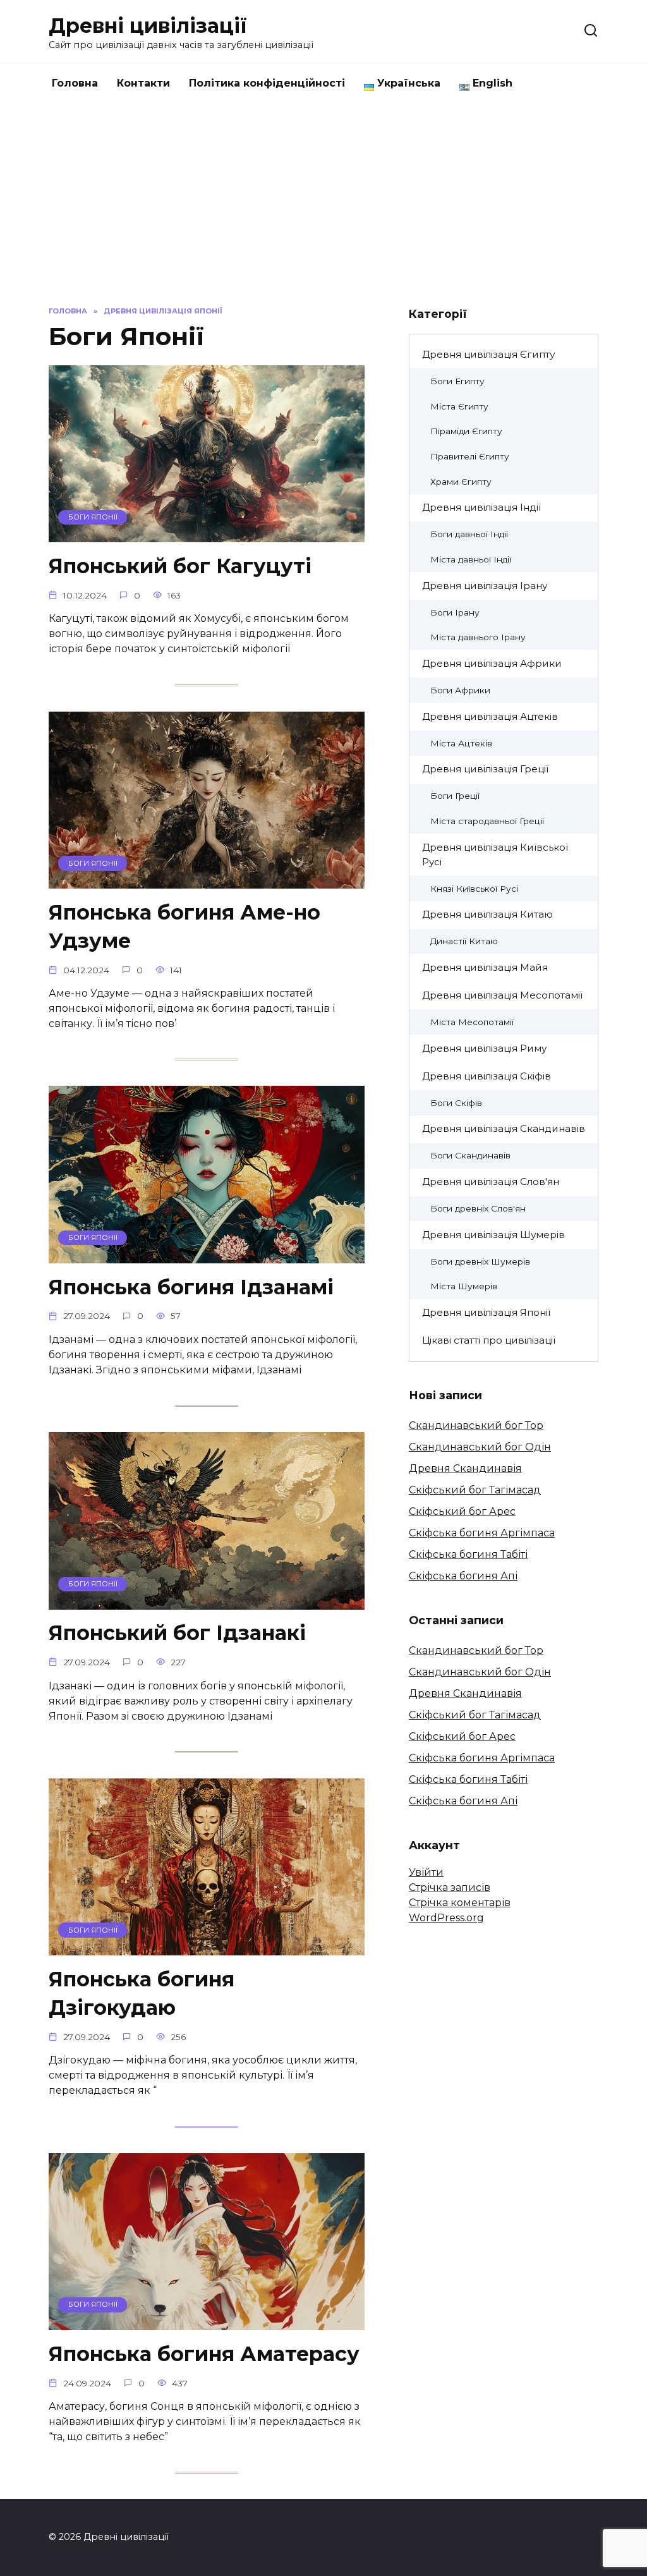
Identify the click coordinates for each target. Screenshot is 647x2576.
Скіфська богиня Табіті (468, 1554)
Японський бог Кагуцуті (180, 566)
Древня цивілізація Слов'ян (491, 1182)
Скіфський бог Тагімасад (475, 1490)
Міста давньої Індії (471, 559)
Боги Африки (460, 690)
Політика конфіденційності (267, 83)
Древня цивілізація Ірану (485, 586)
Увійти (426, 1872)
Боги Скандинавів (470, 1155)
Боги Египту (457, 381)
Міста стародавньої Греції (487, 821)
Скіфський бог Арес (462, 1511)
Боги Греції (455, 796)
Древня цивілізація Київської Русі (495, 854)
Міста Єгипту (459, 406)
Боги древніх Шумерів (480, 1261)
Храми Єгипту (461, 482)
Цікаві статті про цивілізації (489, 1340)
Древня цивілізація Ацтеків (490, 716)
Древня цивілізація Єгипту (488, 354)
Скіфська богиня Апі (463, 1576)
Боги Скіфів (456, 1103)
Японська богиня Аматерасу (204, 2354)
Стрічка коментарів (460, 1903)
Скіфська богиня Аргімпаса (482, 1533)
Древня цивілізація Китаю (487, 914)
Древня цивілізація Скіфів (487, 1076)
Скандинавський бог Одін (480, 1447)
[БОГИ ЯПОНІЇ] (207, 534)
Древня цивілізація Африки (492, 663)
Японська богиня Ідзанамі (191, 1287)
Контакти (143, 83)
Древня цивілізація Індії (481, 507)
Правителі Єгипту (470, 456)
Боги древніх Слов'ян (478, 1208)
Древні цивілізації (148, 26)
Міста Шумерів (464, 1286)
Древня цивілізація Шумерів (493, 1235)
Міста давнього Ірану (478, 637)
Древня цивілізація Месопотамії (502, 995)
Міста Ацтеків (461, 743)
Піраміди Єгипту (466, 431)
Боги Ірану (455, 612)
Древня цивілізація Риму (484, 1048)
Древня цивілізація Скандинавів (504, 1128)
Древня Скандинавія (465, 1468)
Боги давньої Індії (469, 534)
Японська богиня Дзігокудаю (142, 1993)
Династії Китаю (464, 941)
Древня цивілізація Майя (485, 967)
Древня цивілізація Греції (485, 769)
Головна (75, 83)
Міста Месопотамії (472, 1022)
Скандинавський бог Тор (476, 1425)
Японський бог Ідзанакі (177, 1633)
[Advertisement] (323, 198)
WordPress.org (446, 1918)
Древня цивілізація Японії (486, 1312)
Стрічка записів (450, 1887)
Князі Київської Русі (474, 889)
